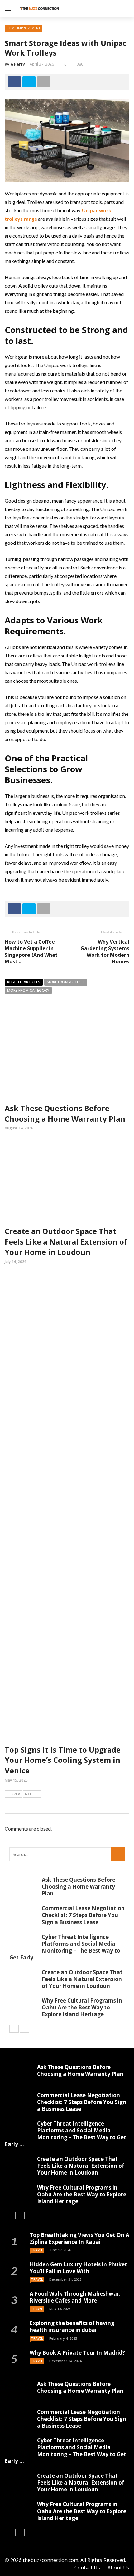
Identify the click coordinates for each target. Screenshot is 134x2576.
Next (30, 1794)
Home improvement (23, 28)
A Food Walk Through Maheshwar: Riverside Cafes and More (75, 2297)
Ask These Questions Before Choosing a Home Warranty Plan (65, 1113)
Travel (37, 2250)
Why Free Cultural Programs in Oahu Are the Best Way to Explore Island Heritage (82, 2007)
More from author (66, 982)
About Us (118, 2568)
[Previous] (14, 2029)
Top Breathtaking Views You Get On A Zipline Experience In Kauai (79, 2238)
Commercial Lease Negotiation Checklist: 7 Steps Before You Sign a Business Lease (83, 1915)
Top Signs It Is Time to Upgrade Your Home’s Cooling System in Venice (63, 1760)
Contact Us (87, 2568)
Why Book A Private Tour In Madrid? (77, 2353)
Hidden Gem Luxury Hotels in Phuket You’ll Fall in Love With (78, 2268)
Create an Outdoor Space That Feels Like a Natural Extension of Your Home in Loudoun (66, 1241)
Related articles (24, 982)
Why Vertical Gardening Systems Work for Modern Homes (105, 951)
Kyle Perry (15, 64)
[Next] (25, 2029)
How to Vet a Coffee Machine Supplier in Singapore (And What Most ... (31, 951)
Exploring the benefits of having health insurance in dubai (72, 2326)
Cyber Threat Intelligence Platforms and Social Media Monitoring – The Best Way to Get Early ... (65, 1947)
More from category (28, 990)
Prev (16, 1794)
